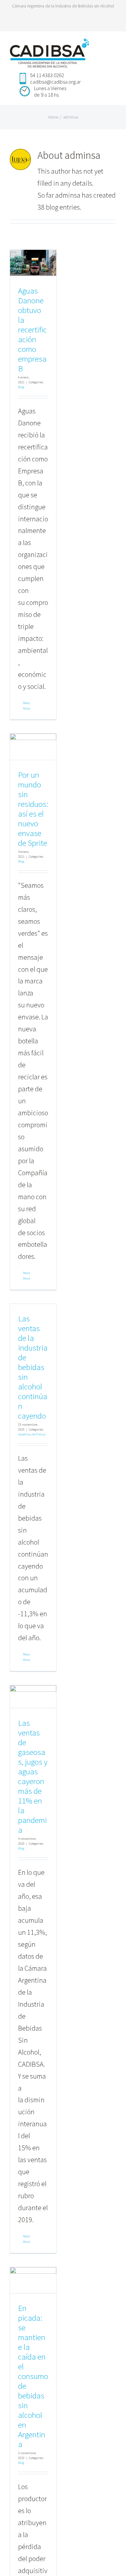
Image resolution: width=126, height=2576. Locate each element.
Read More (26, 706)
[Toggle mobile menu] (114, 46)
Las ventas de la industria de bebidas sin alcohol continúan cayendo (33, 1367)
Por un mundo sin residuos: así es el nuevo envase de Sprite (33, 809)
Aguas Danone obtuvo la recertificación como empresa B (32, 330)
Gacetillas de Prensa (32, 1434)
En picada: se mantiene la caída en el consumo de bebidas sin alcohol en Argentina (33, 2376)
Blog (21, 387)
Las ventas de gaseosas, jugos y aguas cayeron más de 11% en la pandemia (33, 1776)
